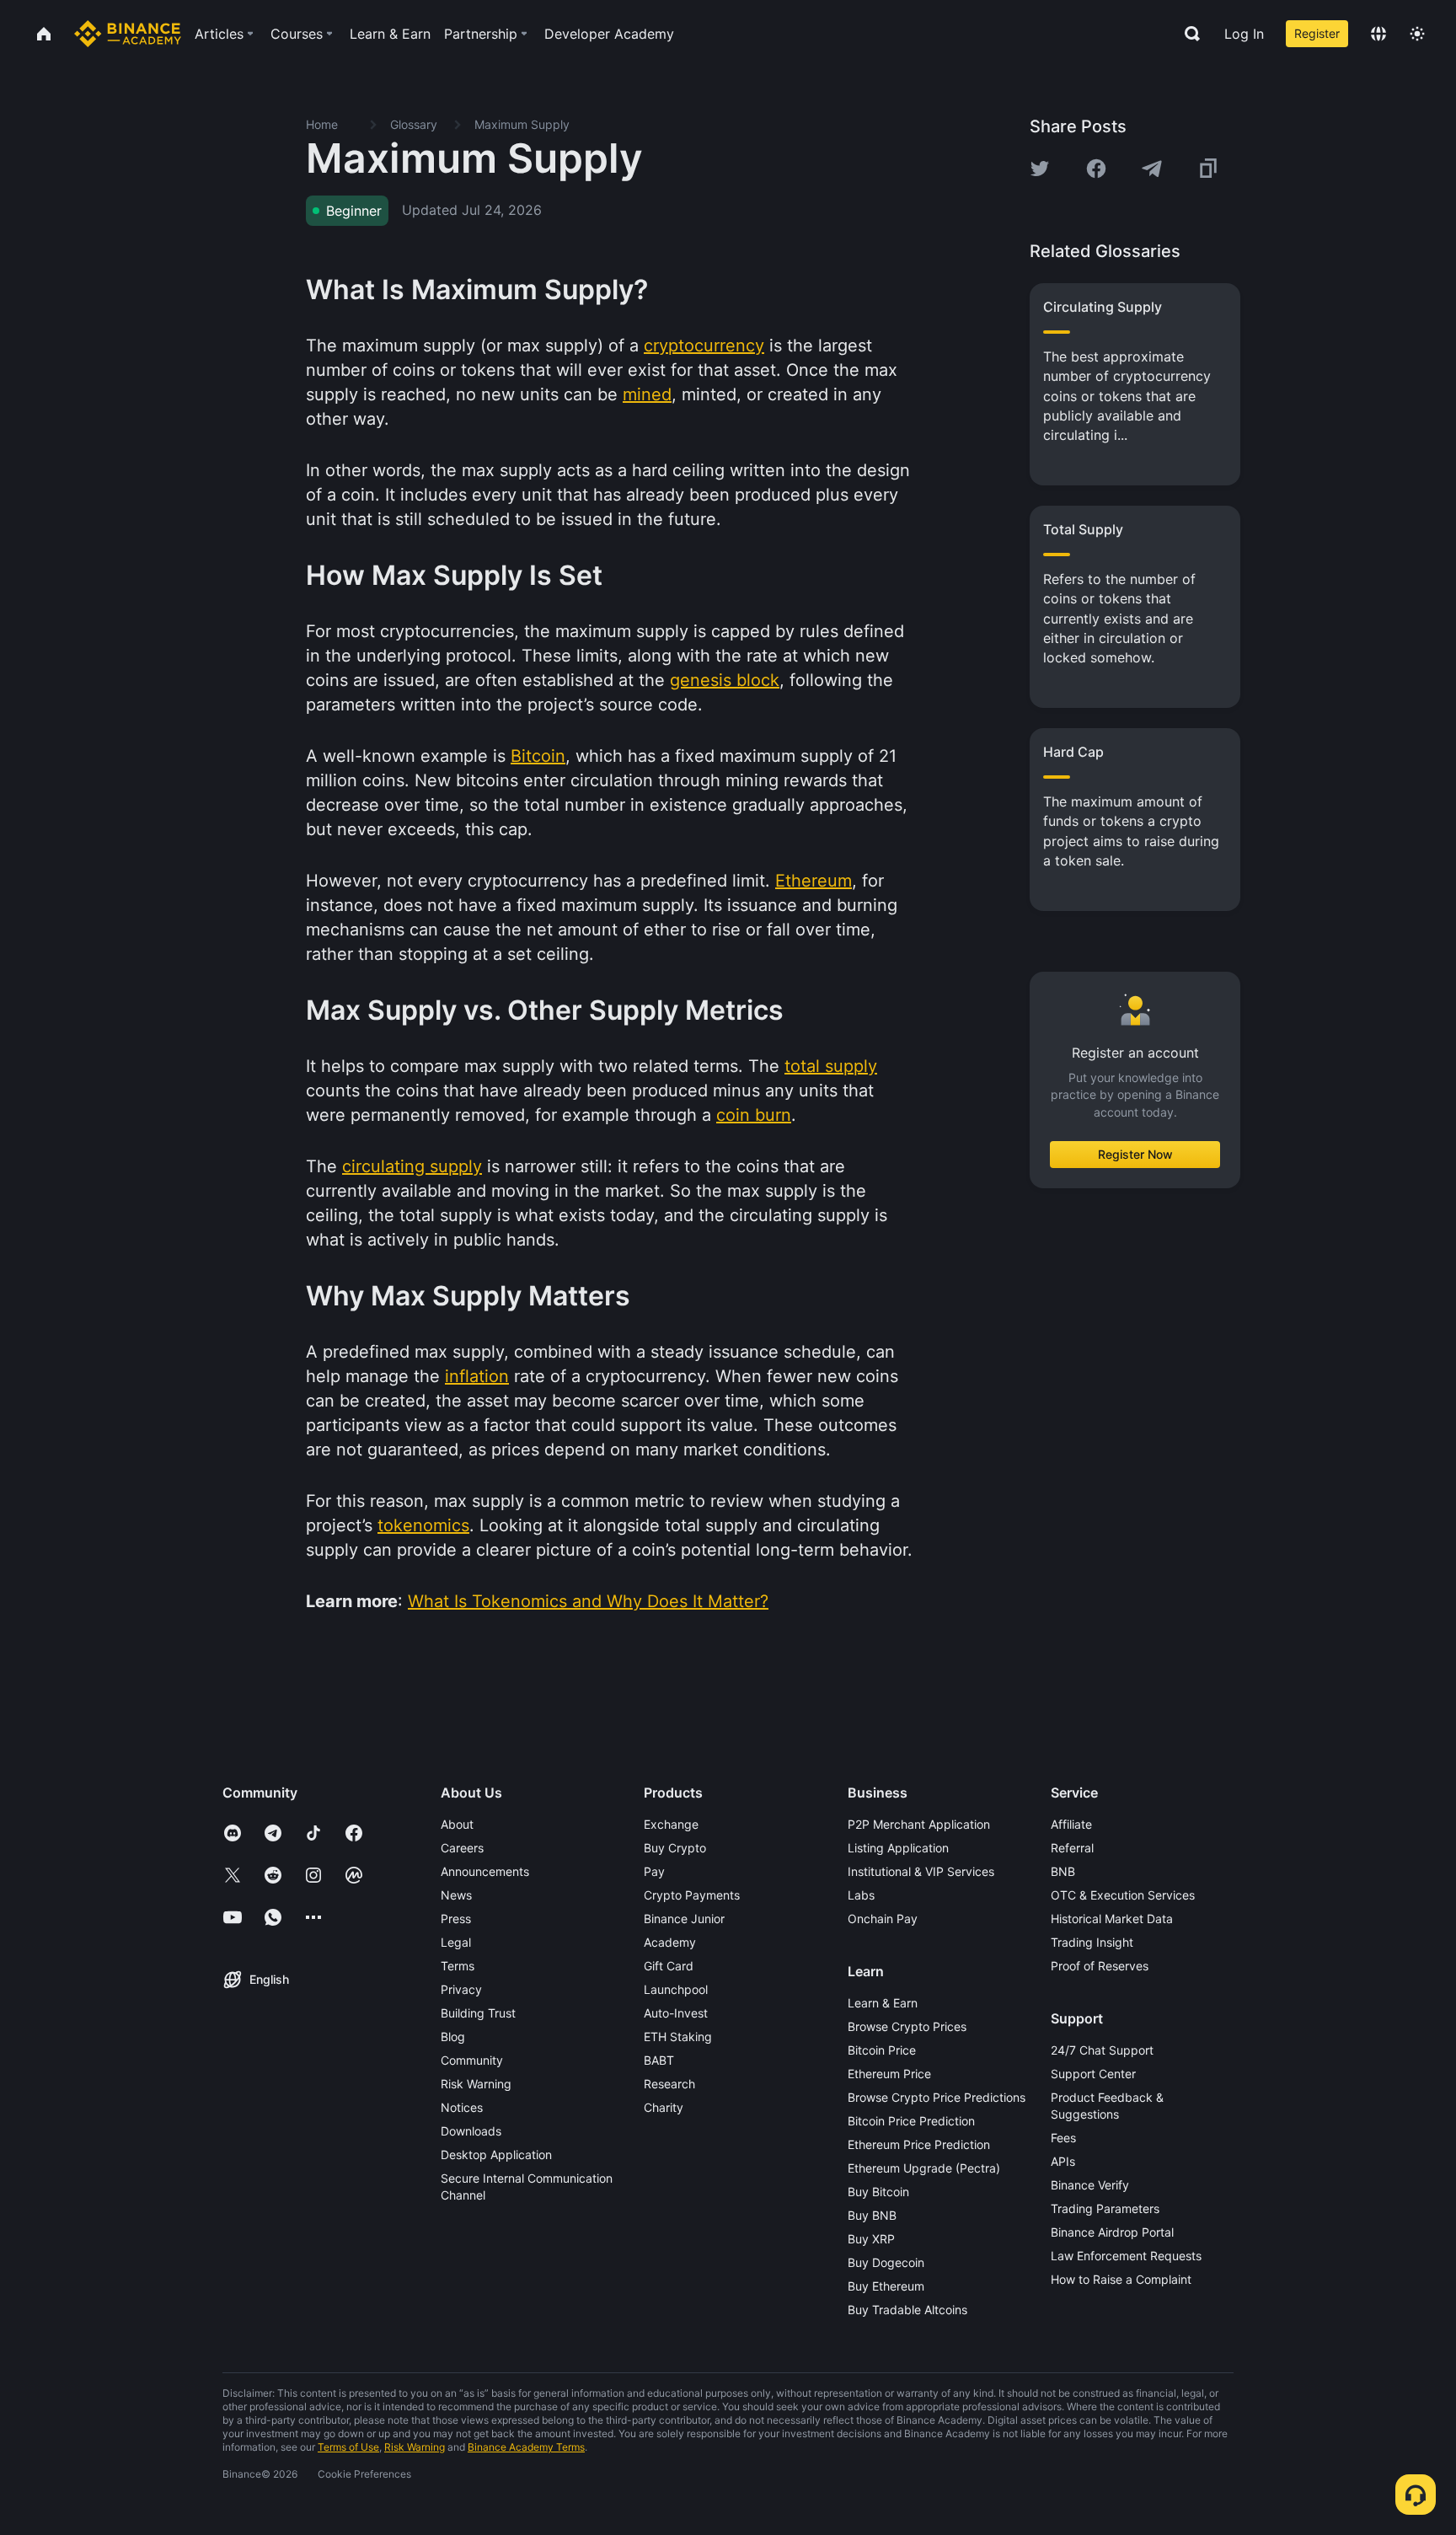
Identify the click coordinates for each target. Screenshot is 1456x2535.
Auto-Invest (676, 2013)
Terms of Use (348, 2447)
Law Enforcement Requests (1126, 2256)
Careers (462, 1848)
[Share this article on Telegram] (1152, 169)
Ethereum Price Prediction (919, 2144)
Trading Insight (1092, 1942)
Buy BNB (872, 2215)
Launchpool (676, 1989)
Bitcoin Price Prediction (911, 2121)
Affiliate (1071, 1824)
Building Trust (478, 2013)
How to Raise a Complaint (1121, 2279)
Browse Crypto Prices (907, 2026)
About (457, 1824)
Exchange (671, 1824)
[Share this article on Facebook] (1096, 169)
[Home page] (128, 34)
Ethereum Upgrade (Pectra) (924, 2168)
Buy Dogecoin (886, 2262)
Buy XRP (871, 2239)
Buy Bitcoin (878, 2192)
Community (472, 2060)
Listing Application (898, 1848)
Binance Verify (1090, 2185)
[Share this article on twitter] (1040, 169)
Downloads (471, 2131)
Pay (654, 1871)
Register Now (1135, 1154)
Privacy (461, 1989)
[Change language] (1378, 34)
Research (669, 2084)
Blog (453, 2037)
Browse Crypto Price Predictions (937, 2097)
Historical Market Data (1112, 1919)
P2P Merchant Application (919, 1824)
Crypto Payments (692, 1895)
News (456, 1895)
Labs (861, 1895)
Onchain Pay (883, 1919)
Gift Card (669, 1966)
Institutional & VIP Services (921, 1871)
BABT (659, 2060)
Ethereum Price (889, 2074)
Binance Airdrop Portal (1112, 2232)
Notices (462, 2107)
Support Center (1093, 2074)
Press (456, 1919)
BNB (1063, 1871)
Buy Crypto (675, 1848)
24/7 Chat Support (1102, 2050)
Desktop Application (496, 2154)
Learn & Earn (883, 2003)
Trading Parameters (1105, 2208)
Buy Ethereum (886, 2286)
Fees (1063, 2138)
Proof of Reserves (1100, 1966)
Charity (664, 2107)
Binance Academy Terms (526, 2447)
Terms (458, 1966)
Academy (670, 1942)
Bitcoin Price (882, 2050)
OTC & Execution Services (1123, 1895)
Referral (1072, 1848)
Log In (1244, 34)
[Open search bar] (1187, 34)
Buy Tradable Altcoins (907, 2310)
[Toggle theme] (1417, 34)
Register (1317, 33)
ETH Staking (678, 2037)
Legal (456, 1942)
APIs (1063, 2161)
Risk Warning (476, 2084)
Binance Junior (684, 1919)
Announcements (485, 1871)
